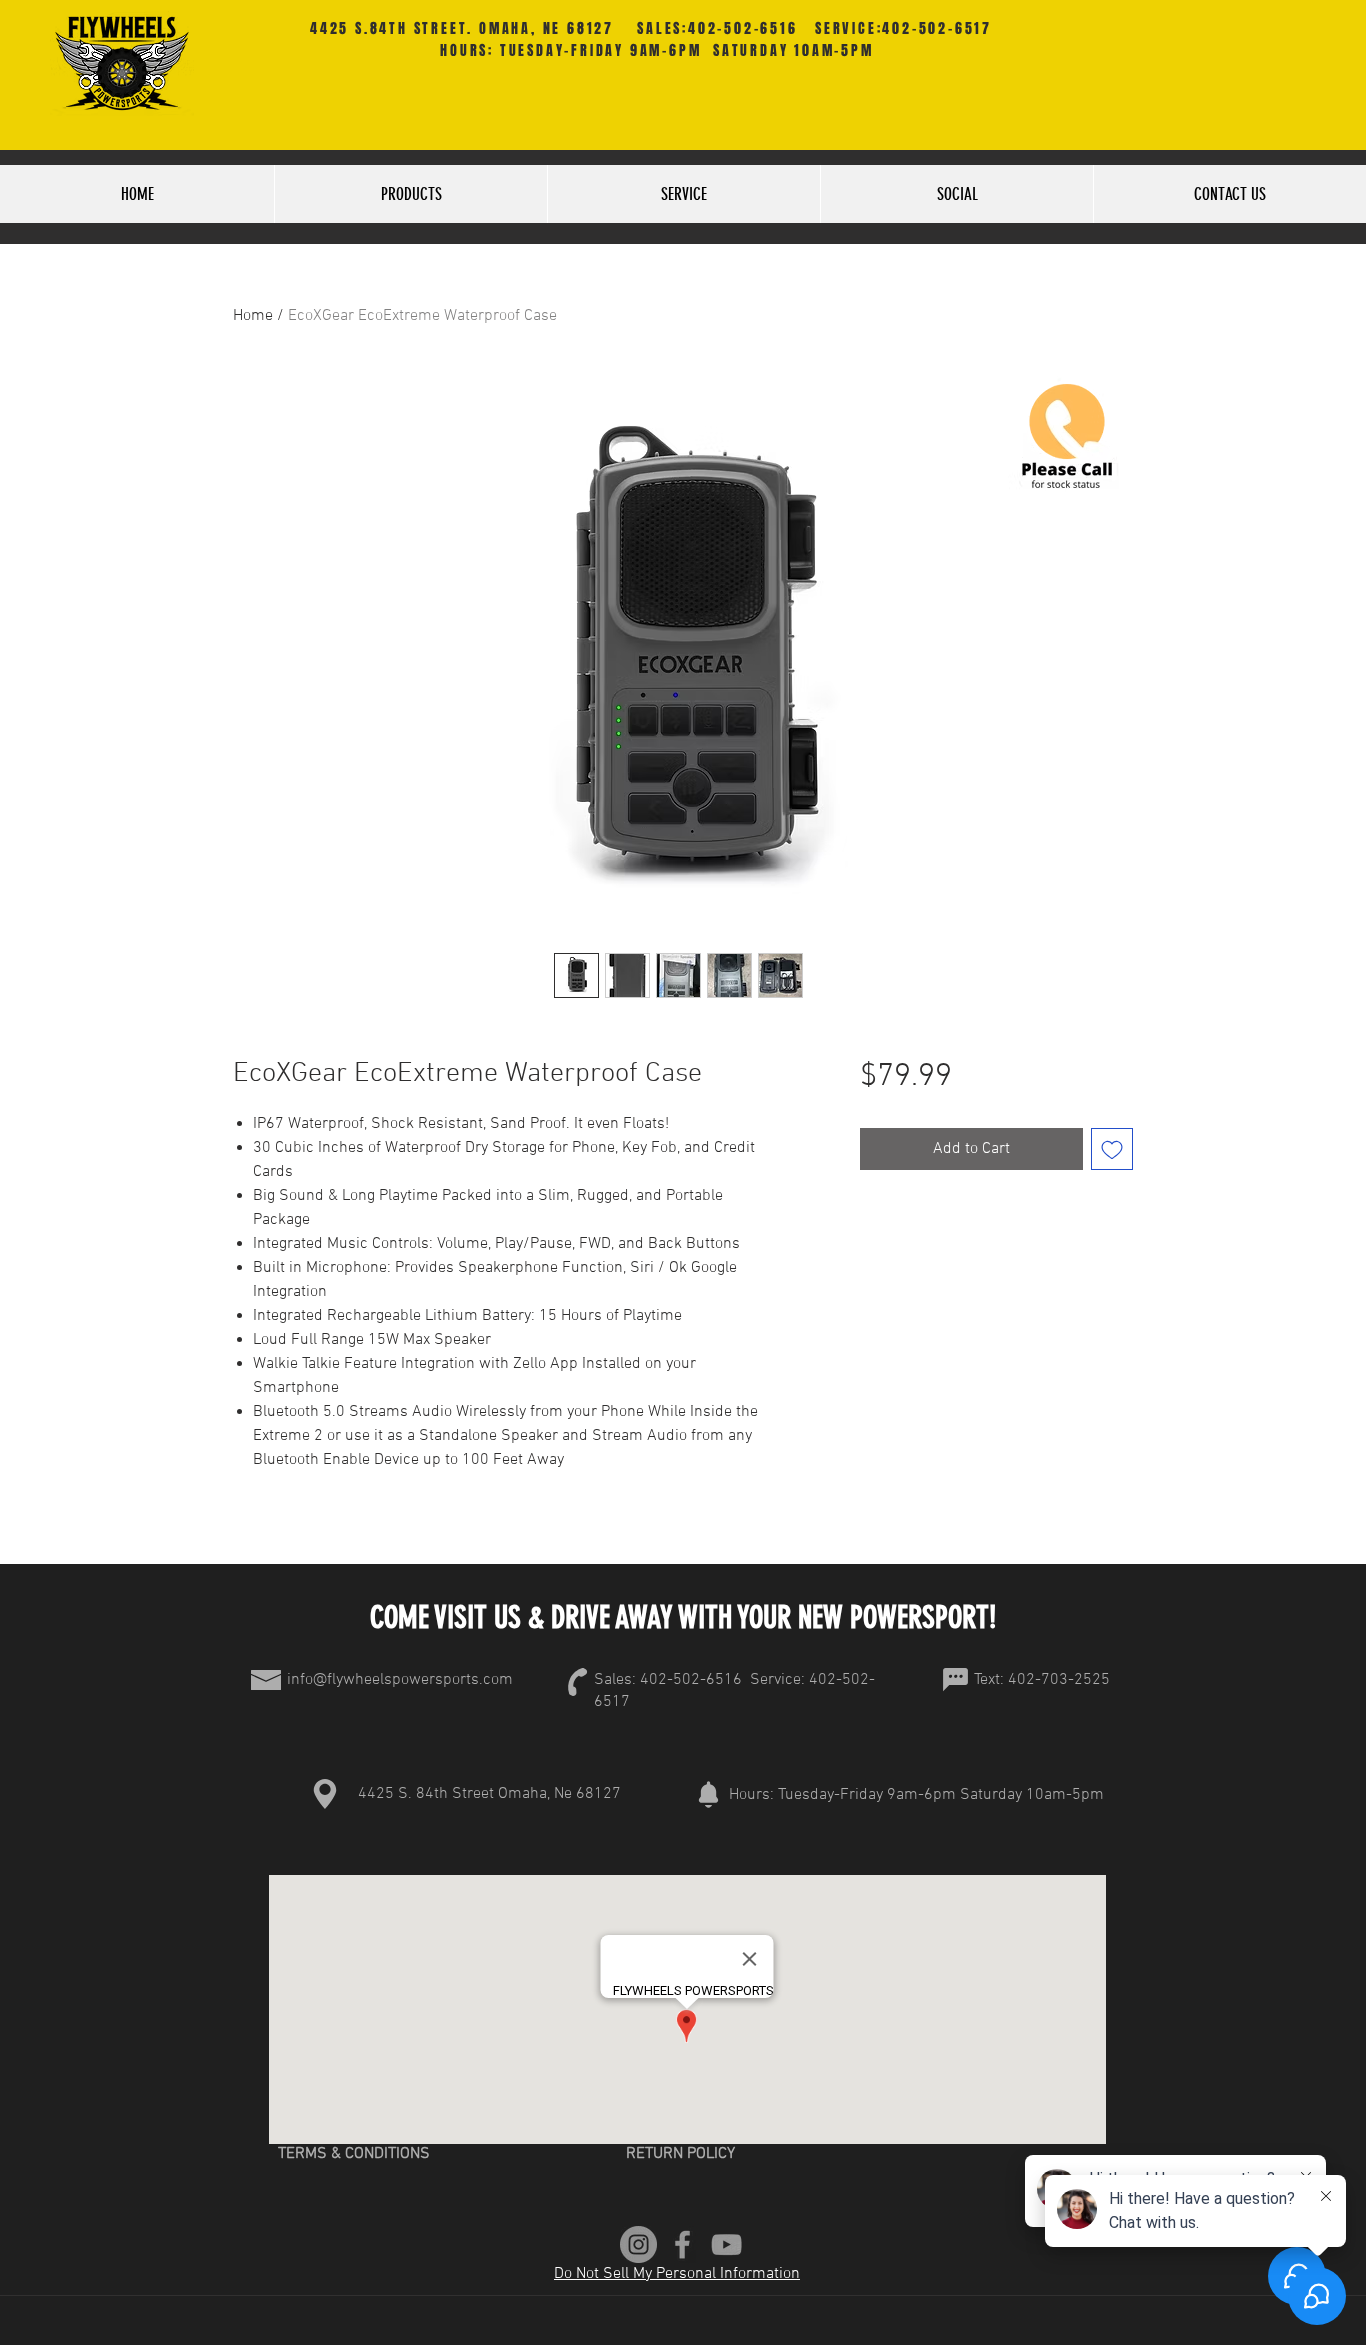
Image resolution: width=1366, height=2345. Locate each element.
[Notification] (708, 1794)
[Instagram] (638, 2244)
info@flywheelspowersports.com (400, 1680)
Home (253, 316)
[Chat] (955, 1680)
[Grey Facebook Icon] (682, 2244)
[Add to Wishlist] (1112, 1149)
